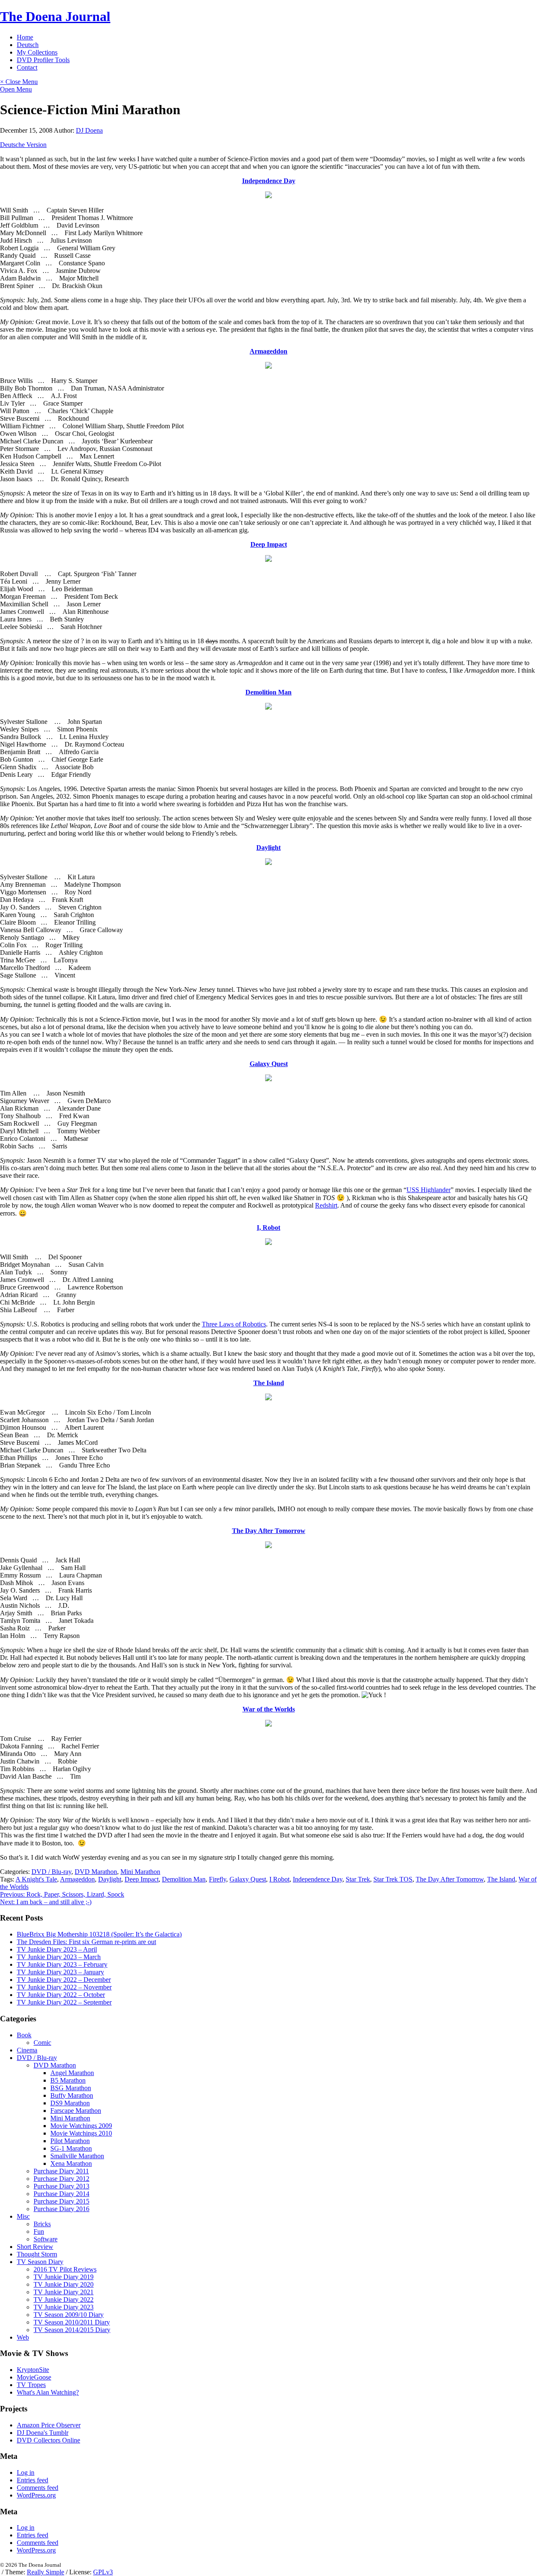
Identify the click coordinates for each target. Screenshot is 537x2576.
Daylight (268, 848)
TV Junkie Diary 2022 (64, 2300)
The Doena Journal (55, 16)
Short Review (35, 2247)
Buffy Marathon (72, 2095)
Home (25, 37)
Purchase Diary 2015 (61, 2201)
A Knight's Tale (36, 1879)
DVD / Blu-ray (51, 1872)
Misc (23, 2216)
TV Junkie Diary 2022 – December (64, 1980)
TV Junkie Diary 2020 (64, 2284)
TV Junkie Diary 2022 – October (61, 1995)
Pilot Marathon (70, 2141)
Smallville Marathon (77, 2156)
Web (23, 2337)
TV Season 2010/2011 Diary (72, 2322)
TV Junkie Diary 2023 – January (60, 1972)
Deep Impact (269, 544)
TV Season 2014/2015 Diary (72, 2330)
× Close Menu (19, 82)
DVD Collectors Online (48, 2440)
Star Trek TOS (393, 1879)
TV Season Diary (40, 2262)
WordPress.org (36, 2495)
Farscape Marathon (76, 2111)
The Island (269, 1383)
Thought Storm (37, 2254)
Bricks (42, 2224)
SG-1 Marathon (71, 2148)
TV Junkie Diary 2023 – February (62, 1964)
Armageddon (268, 351)
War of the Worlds (269, 1709)
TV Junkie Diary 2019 (64, 2277)
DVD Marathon (96, 1872)
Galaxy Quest (269, 1064)
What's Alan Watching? (48, 2392)
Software (46, 2239)
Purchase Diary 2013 (61, 2186)
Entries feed (33, 2480)
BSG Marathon (71, 2088)
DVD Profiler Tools (43, 60)
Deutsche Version (23, 145)
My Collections (37, 52)
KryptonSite (33, 2370)
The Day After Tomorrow (269, 1531)
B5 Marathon (68, 2080)
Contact (27, 67)
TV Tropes (31, 2385)
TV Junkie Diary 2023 (64, 2307)
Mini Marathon (140, 1872)
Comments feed (38, 2488)
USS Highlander (429, 1190)
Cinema (27, 2050)
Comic (42, 2043)
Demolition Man (268, 692)
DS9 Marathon (70, 2103)
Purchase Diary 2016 (61, 2209)
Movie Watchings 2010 (81, 2133)
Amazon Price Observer (49, 2425)
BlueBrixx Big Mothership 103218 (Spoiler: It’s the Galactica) (99, 1934)
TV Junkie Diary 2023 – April (57, 1949)
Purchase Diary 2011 (61, 2171)
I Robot (279, 1879)
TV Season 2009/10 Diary (69, 2315)
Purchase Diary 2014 (61, 2194)
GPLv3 (103, 2572)
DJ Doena (89, 130)
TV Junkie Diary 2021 (64, 2292)
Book (24, 2035)
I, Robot (268, 1228)
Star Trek (358, 1879)
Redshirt (326, 1205)
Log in (26, 2472)
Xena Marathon (71, 2163)
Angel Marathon (72, 2073)
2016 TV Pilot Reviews (65, 2269)
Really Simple (46, 2572)
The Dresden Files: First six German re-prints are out (86, 1942)
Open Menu (16, 89)
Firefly (218, 1879)
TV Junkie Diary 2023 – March (59, 1957)
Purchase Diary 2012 (61, 2179)
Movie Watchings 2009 (81, 2126)
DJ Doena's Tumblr (43, 2433)
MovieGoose (34, 2377)
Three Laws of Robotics (234, 1324)
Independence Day (269, 181)
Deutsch (28, 45)
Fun (39, 2231)
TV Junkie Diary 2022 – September (64, 2002)
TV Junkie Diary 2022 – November (64, 1987)
